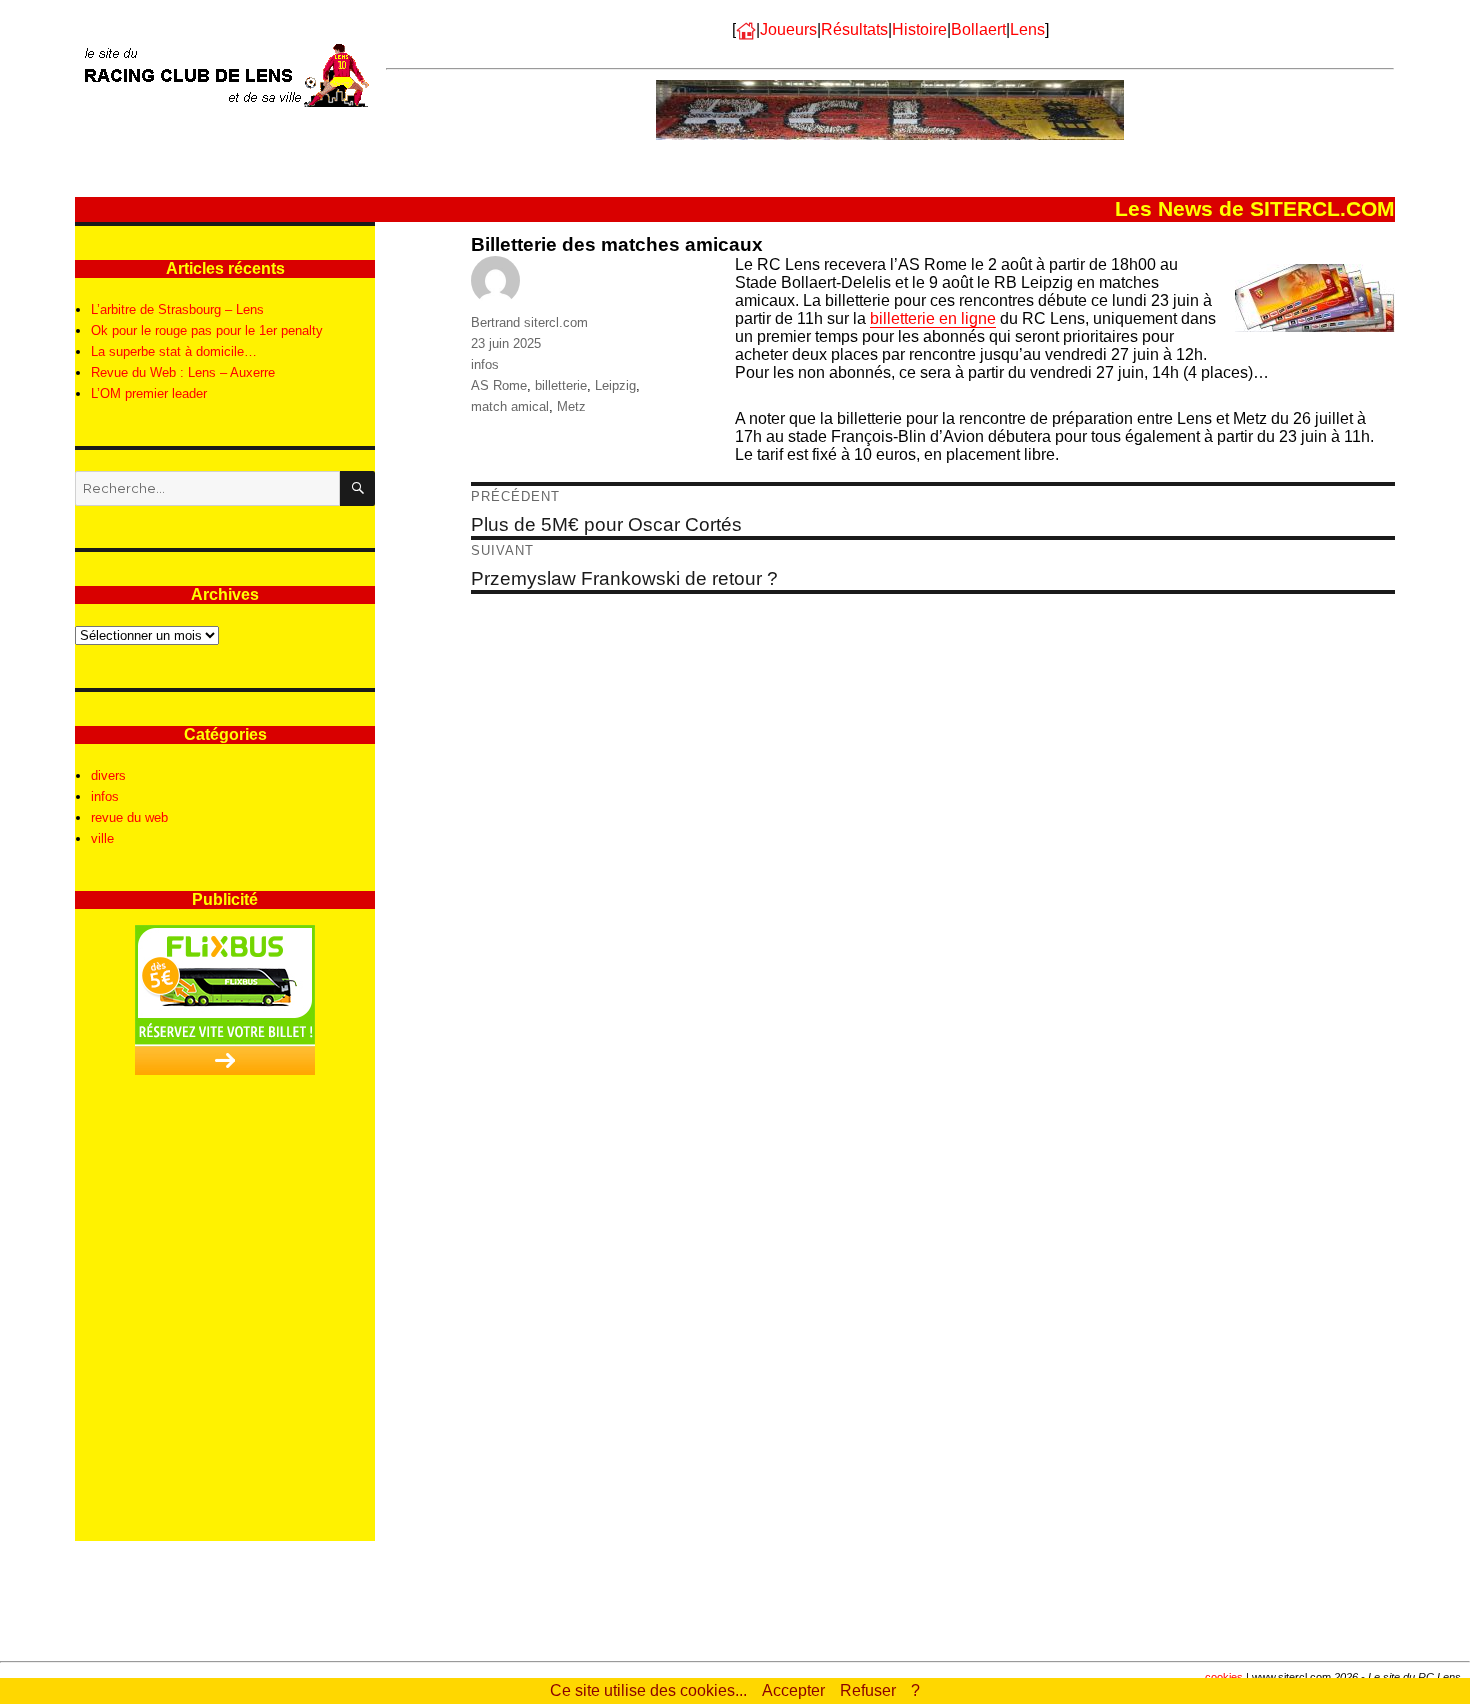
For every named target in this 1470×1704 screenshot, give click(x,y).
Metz (571, 406)
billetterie (561, 385)
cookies (1224, 1677)
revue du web (129, 817)
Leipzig (615, 385)
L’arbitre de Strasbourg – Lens (177, 309)
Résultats (854, 29)
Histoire (919, 29)
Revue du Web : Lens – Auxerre (183, 372)
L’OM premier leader (149, 393)
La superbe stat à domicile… (174, 351)
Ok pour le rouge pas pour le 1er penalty (207, 330)
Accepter (793, 1690)
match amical (510, 406)
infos (485, 364)
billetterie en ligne (933, 318)
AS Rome (499, 385)
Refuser (868, 1690)
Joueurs (788, 29)
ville (102, 838)
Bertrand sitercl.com (529, 322)
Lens (1027, 29)
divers (108, 775)
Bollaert (978, 29)
